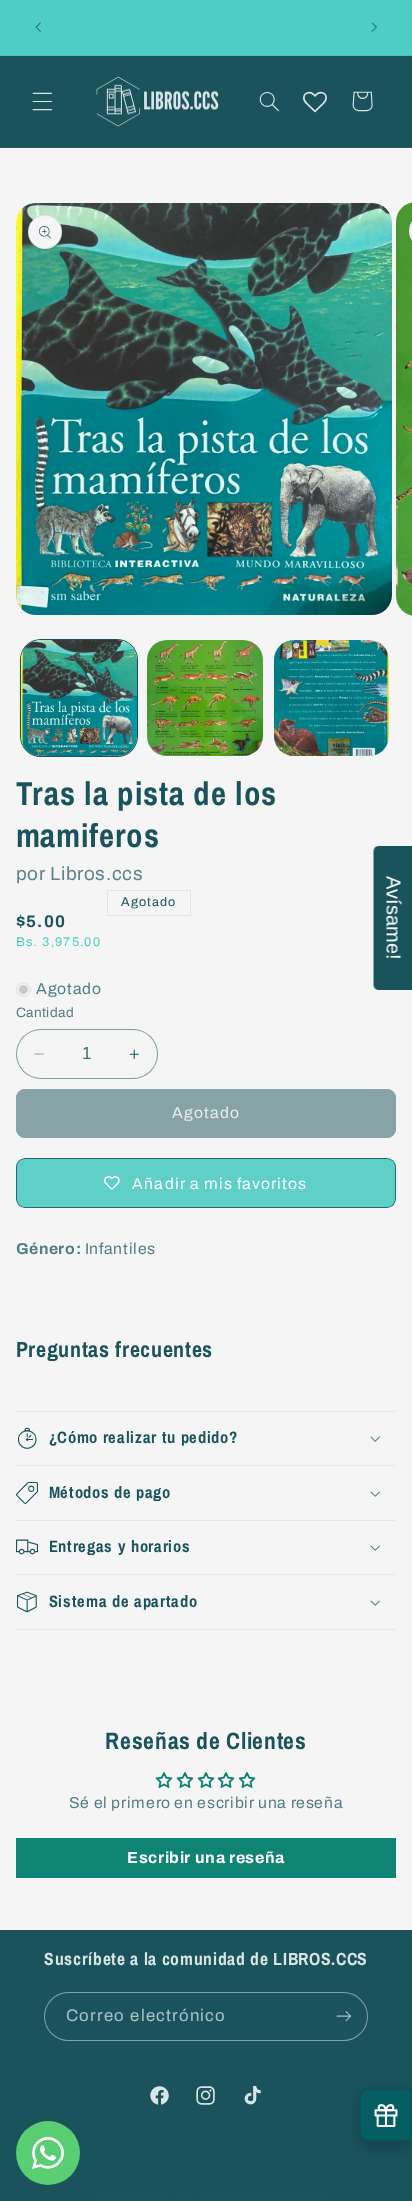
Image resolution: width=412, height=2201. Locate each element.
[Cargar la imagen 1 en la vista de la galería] (79, 698)
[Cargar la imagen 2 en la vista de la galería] (205, 698)
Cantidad (45, 1012)
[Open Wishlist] (315, 101)
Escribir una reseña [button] (206, 1857)
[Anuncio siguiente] (374, 27)
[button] (42, 101)
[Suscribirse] (344, 2016)
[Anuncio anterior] (38, 27)
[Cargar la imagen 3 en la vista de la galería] (332, 698)
